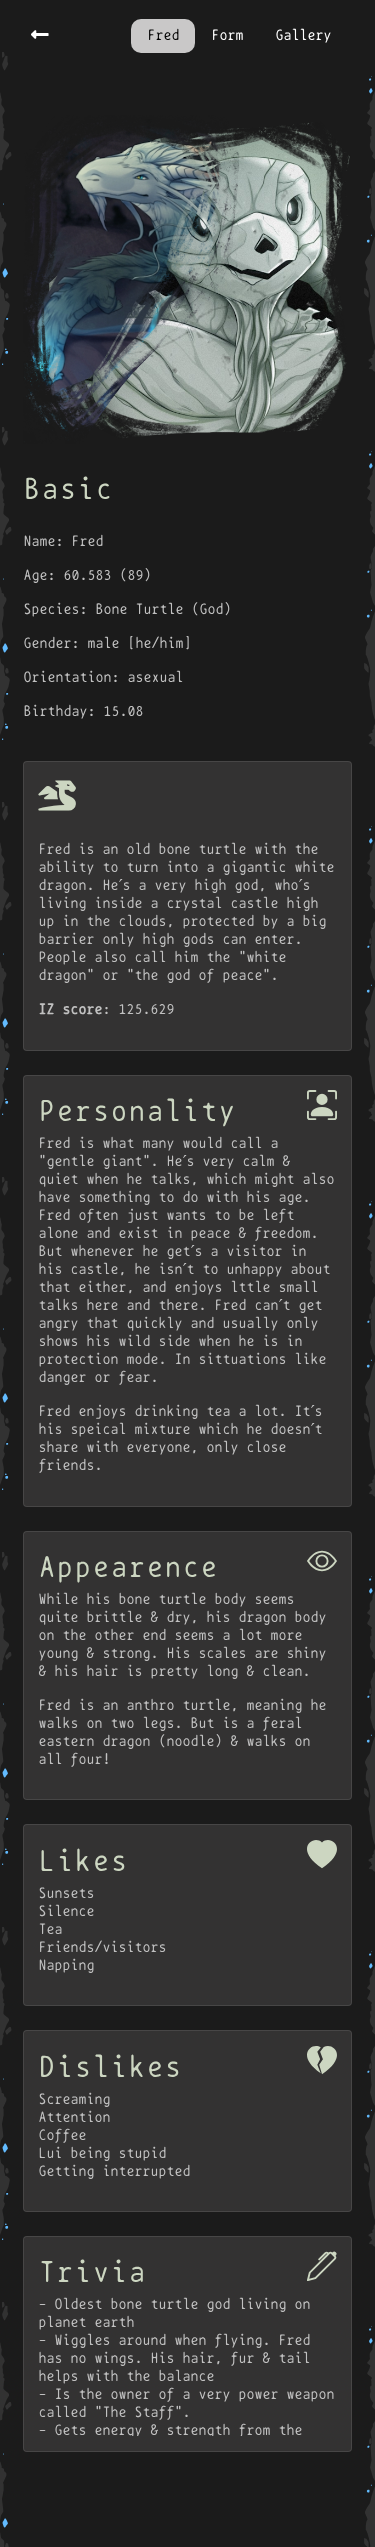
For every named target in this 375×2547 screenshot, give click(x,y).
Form (227, 35)
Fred (163, 35)
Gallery (303, 35)
